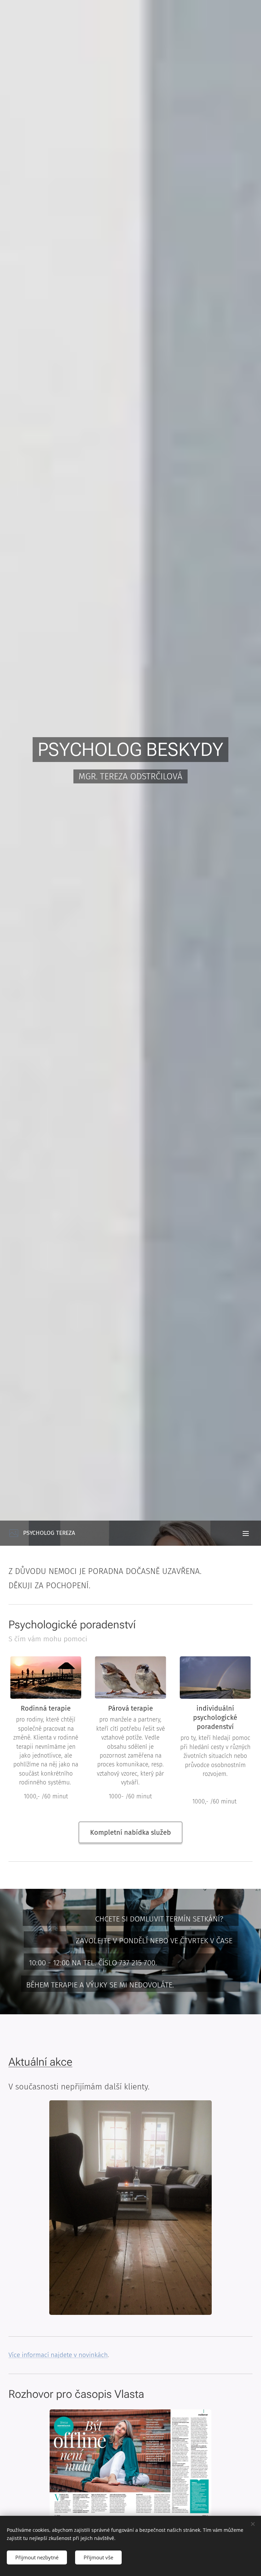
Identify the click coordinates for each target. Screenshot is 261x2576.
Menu (246, 1533)
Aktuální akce (40, 2062)
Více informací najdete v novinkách (58, 2355)
